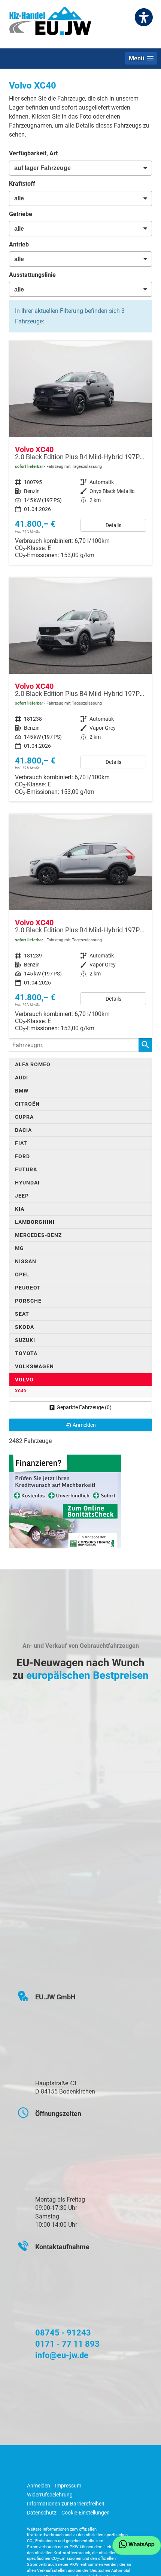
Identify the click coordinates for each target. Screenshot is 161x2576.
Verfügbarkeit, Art (33, 153)
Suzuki (25, 1340)
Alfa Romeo (33, 1064)
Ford (22, 1156)
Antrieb (19, 244)
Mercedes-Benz (38, 1235)
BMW (22, 1091)
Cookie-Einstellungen (86, 2513)
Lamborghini (35, 1222)
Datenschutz (42, 2513)
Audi (22, 1078)
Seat (22, 1314)
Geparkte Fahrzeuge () (84, 1407)
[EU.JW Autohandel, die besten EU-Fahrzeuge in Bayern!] (50, 24)
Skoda (25, 1327)
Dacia (23, 1130)
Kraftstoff (22, 184)
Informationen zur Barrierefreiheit (66, 2504)
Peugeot (28, 1288)
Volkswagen (34, 1366)
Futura (26, 1169)
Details (113, 525)
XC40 (21, 1391)
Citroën (27, 1104)
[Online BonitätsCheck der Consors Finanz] (65, 1501)
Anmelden (39, 2486)
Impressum (68, 2486)
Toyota (26, 1353)
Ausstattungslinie (32, 275)
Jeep (22, 1196)
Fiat (21, 1143)
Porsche (28, 1301)
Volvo (24, 1380)
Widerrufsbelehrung (50, 2495)
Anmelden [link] (84, 1425)
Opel (22, 1274)
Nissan (26, 1261)
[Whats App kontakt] (137, 2545)
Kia (20, 1209)
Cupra (24, 1117)
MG (19, 1248)
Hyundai (27, 1183)
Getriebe (21, 214)
